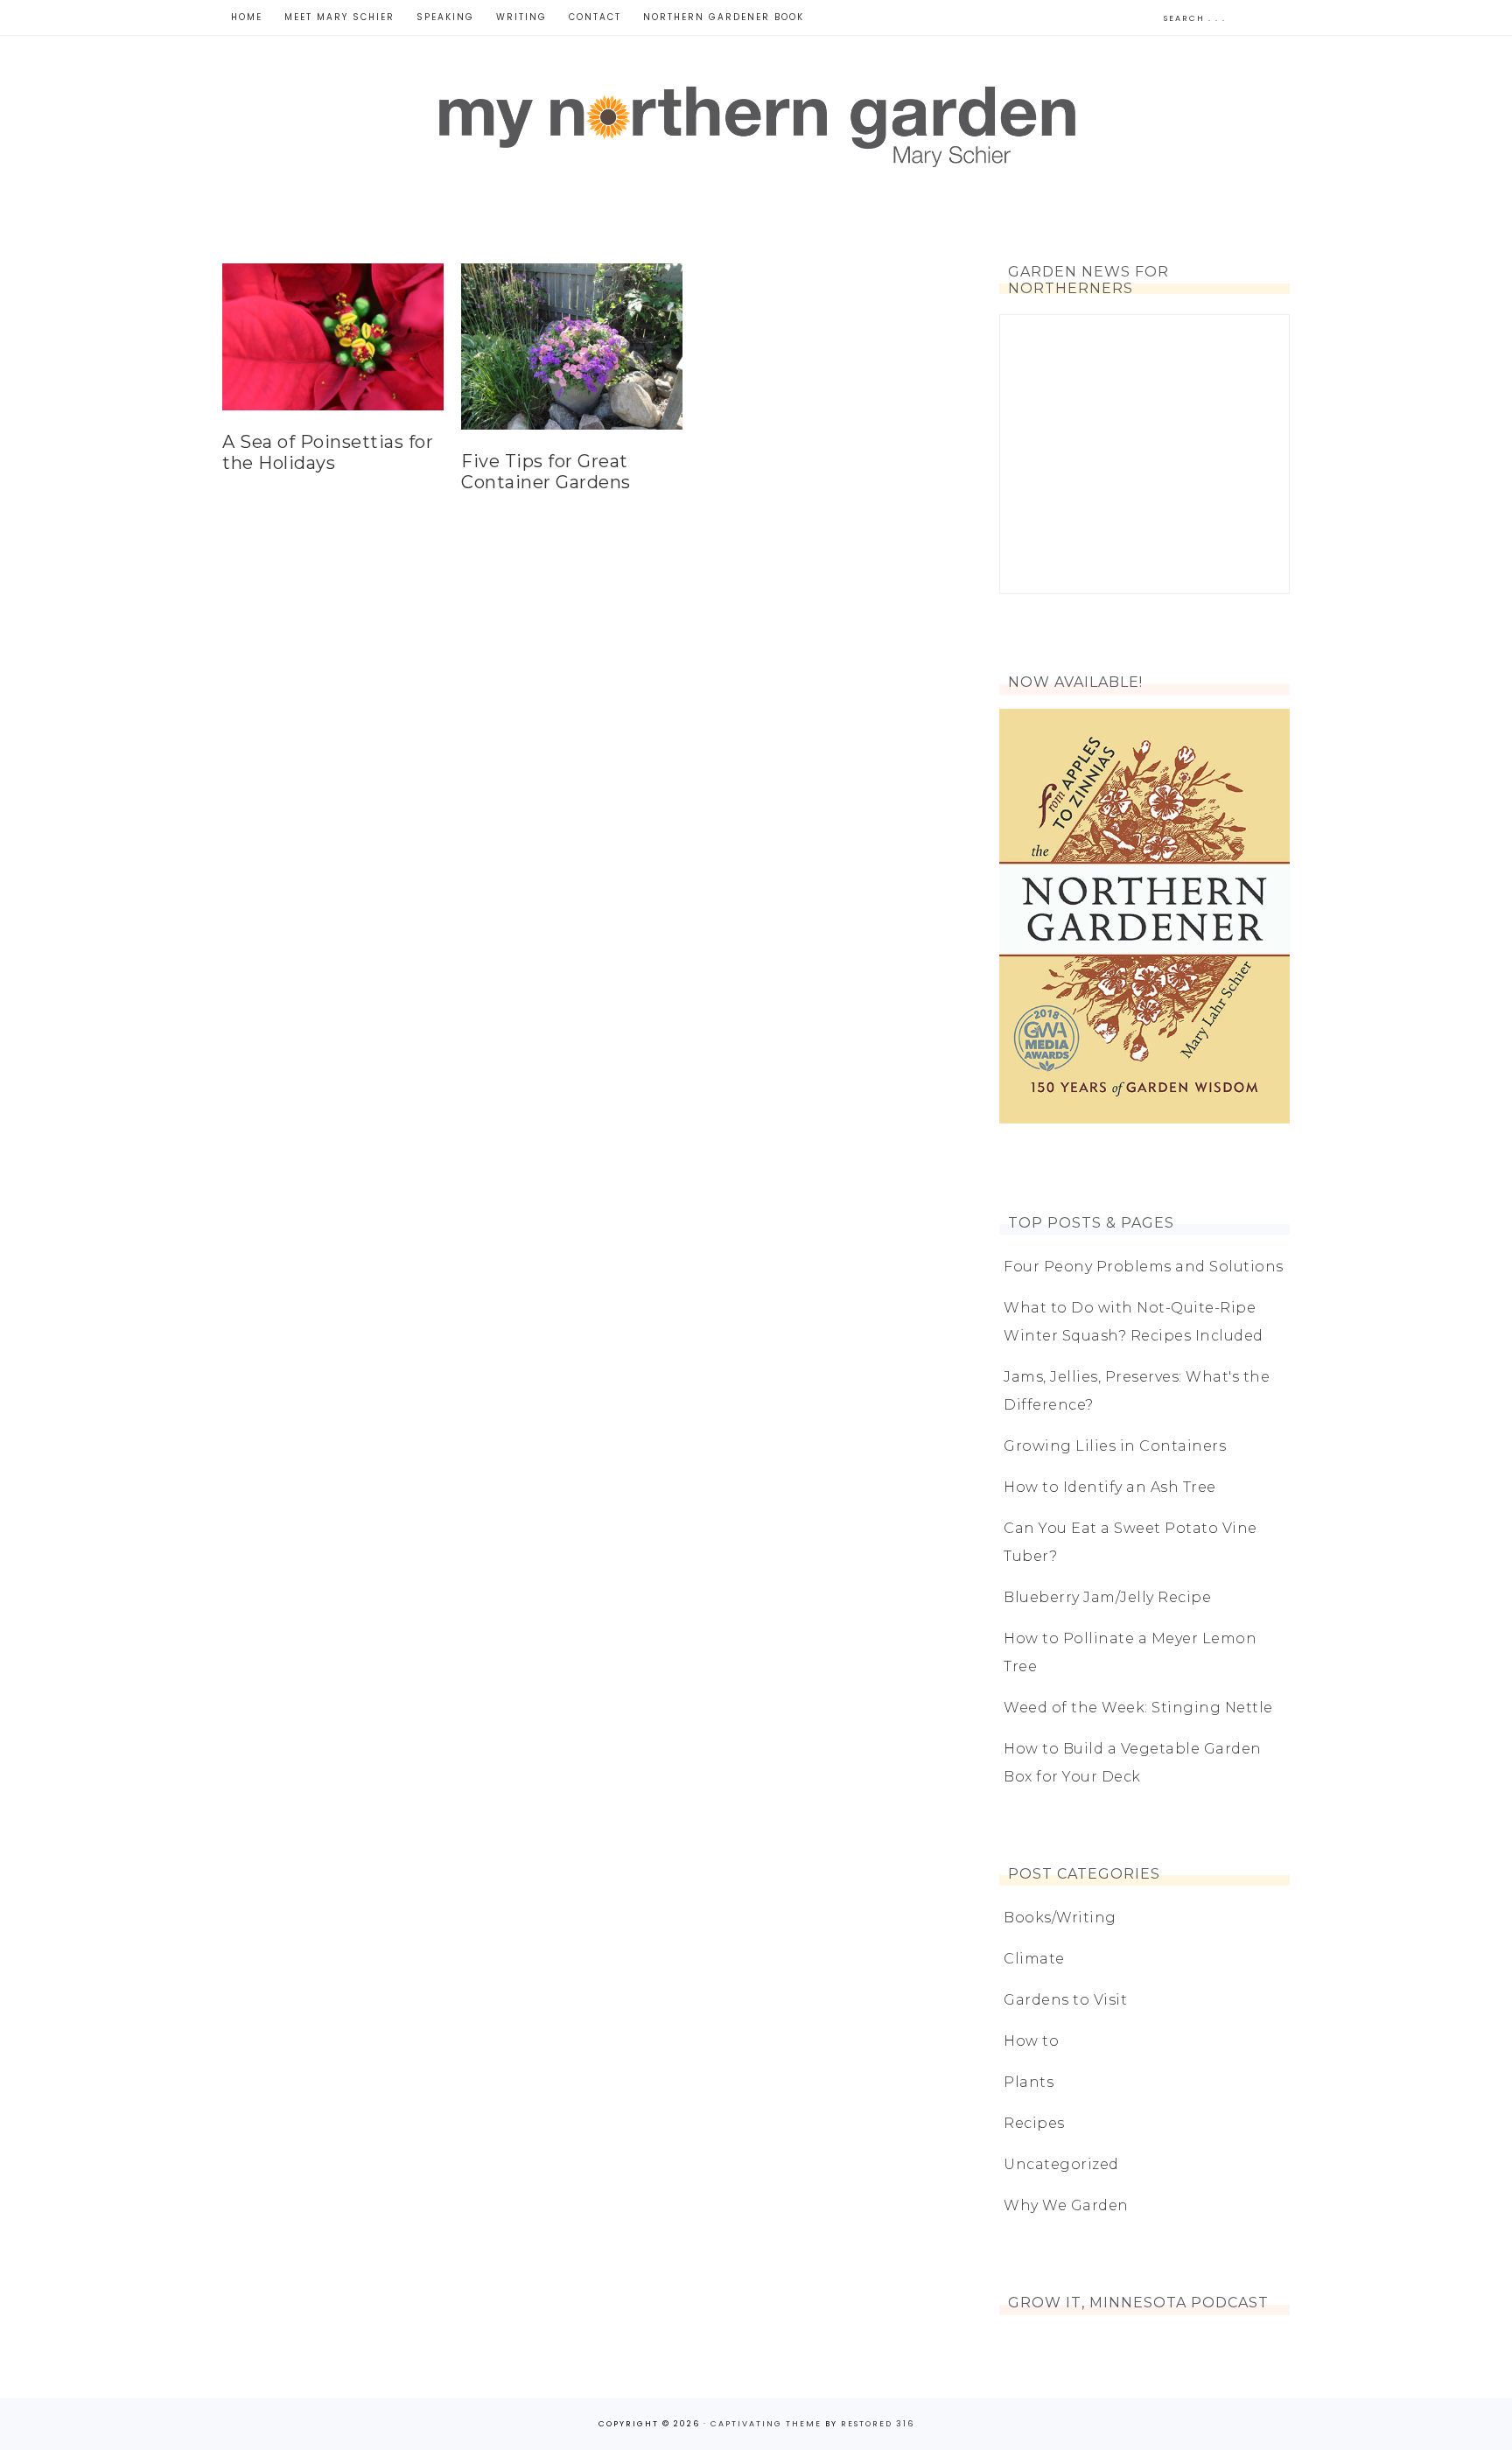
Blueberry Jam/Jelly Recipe (1107, 1597)
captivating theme (766, 2424)
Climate (1034, 1959)
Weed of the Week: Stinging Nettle (1138, 1708)
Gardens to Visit (1065, 2000)
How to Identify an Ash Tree (1110, 1487)
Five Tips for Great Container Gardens (546, 472)
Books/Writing (1060, 1918)
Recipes (1034, 2123)
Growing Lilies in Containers (1115, 1446)
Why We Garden (1066, 2205)
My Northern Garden (756, 123)
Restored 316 (878, 2424)
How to (1031, 2041)
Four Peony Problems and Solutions (1144, 1267)
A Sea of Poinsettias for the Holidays (328, 452)
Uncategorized (1061, 2164)
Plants (1029, 2082)
